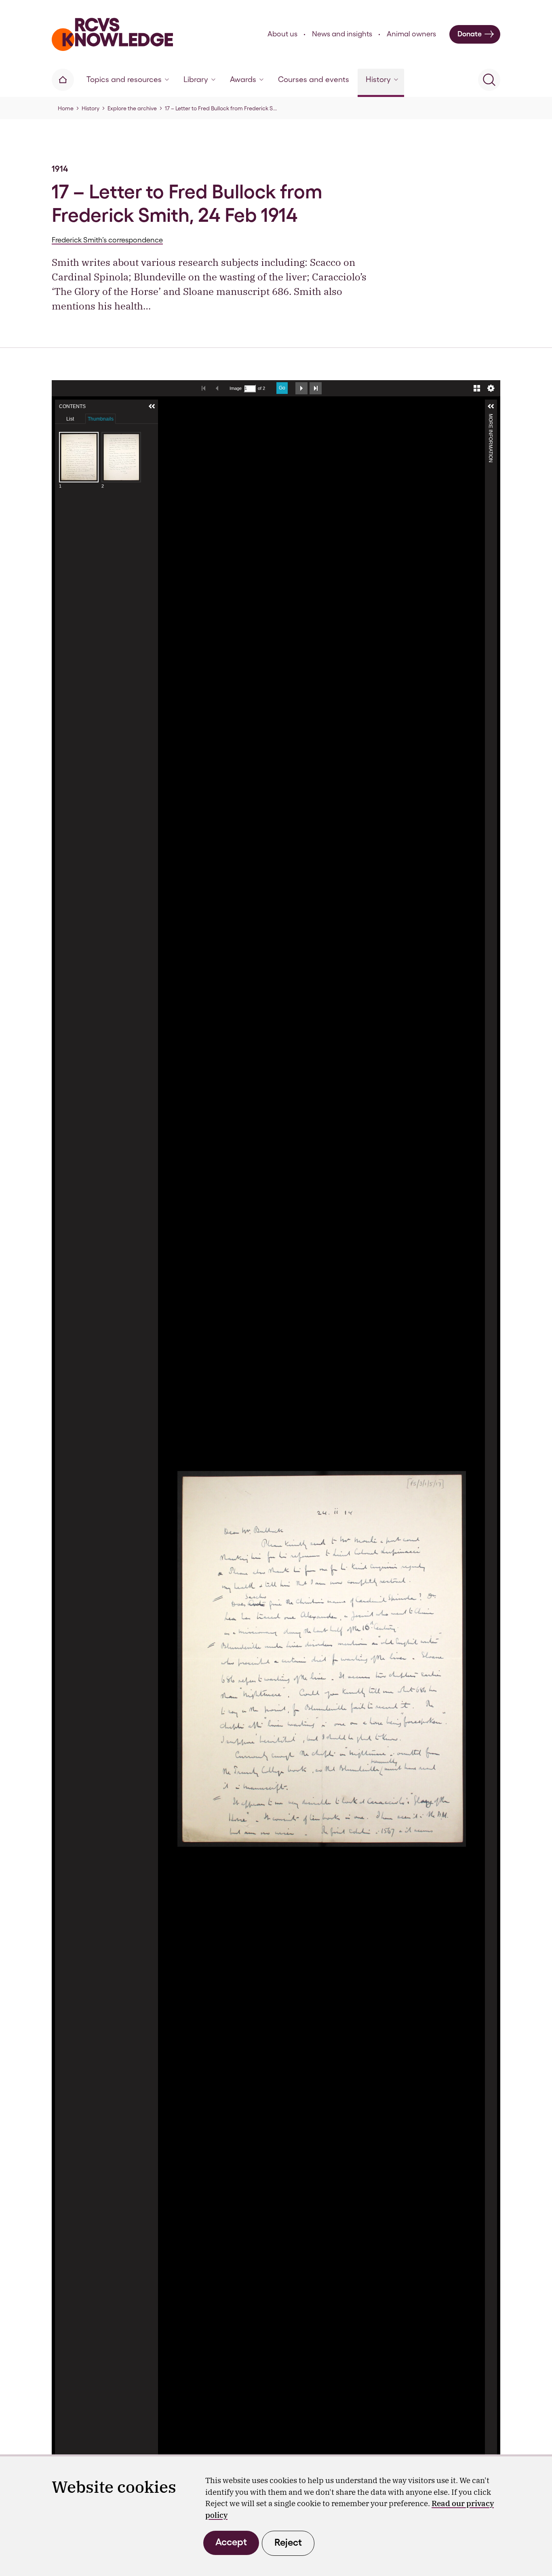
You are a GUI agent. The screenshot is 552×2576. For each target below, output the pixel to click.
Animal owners (411, 34)
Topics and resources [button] (124, 79)
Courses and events (314, 79)
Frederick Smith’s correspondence (107, 240)
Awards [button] (243, 79)
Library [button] (196, 79)
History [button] (378, 79)
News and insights (342, 34)
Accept (231, 2542)
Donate (470, 34)
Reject (288, 2542)
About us (282, 34)
